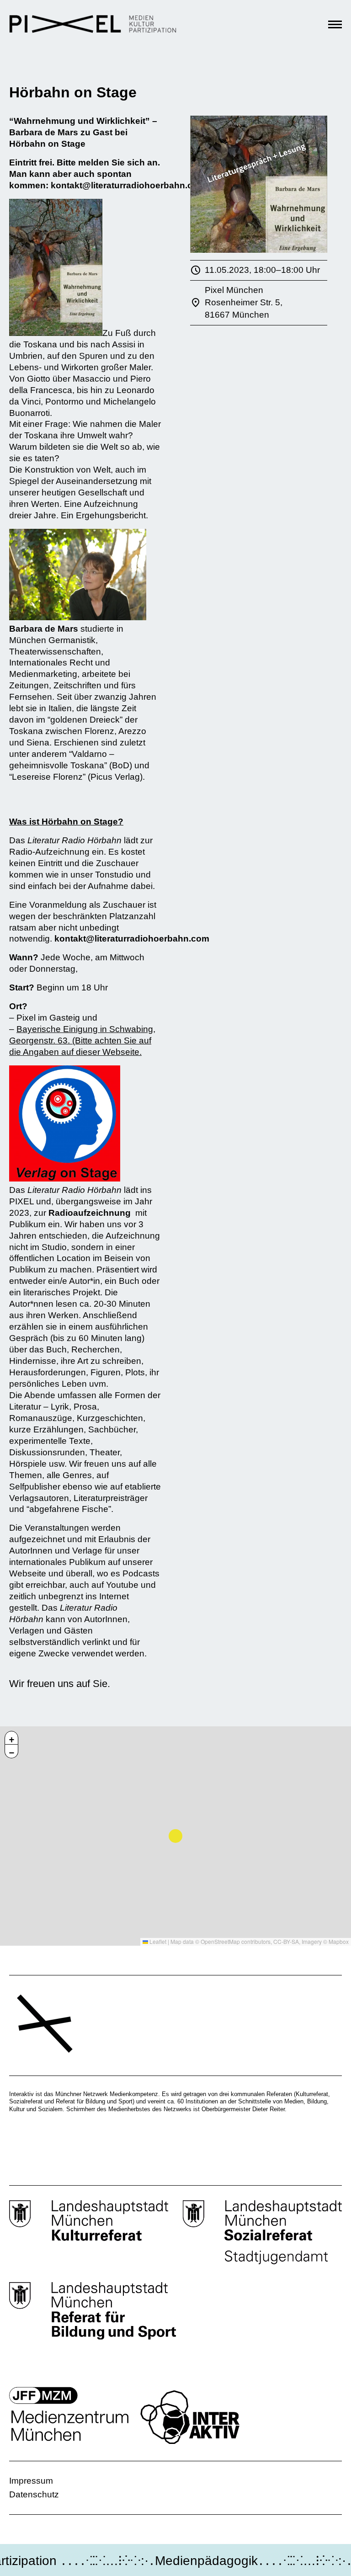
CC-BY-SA (286, 1941)
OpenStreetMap (220, 1941)
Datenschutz (34, 2494)
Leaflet (157, 1941)
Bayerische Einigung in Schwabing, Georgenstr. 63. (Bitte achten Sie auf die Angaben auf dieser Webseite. (82, 1041)
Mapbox (339, 1941)
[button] (11, 1738)
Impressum (31, 2481)
